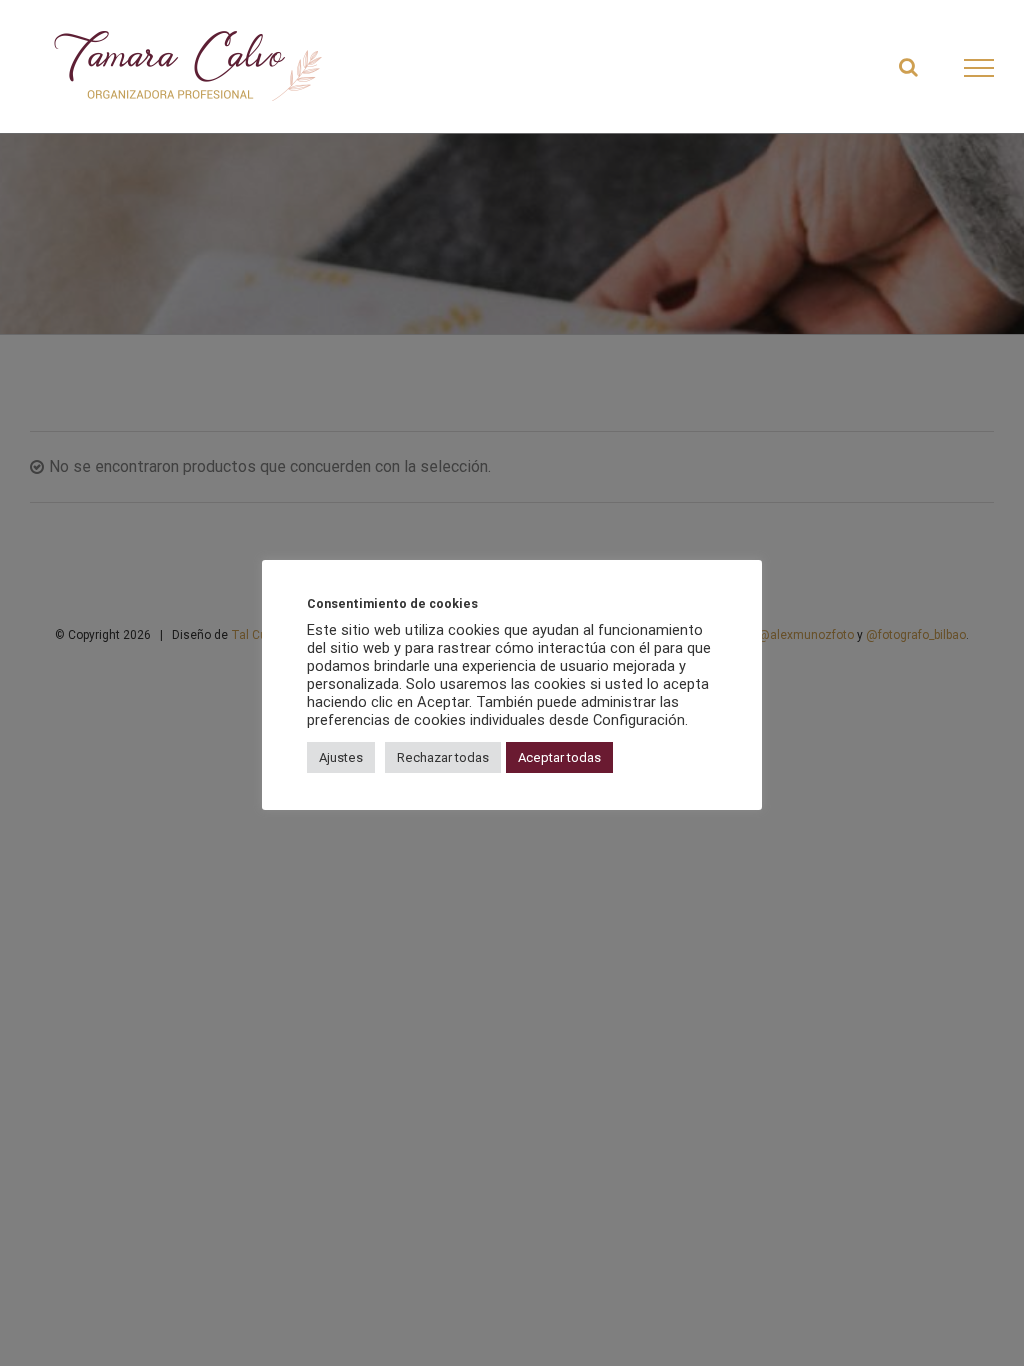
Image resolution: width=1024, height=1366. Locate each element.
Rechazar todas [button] (443, 757)
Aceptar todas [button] (559, 757)
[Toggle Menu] (979, 68)
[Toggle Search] (908, 67)
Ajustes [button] (341, 757)
